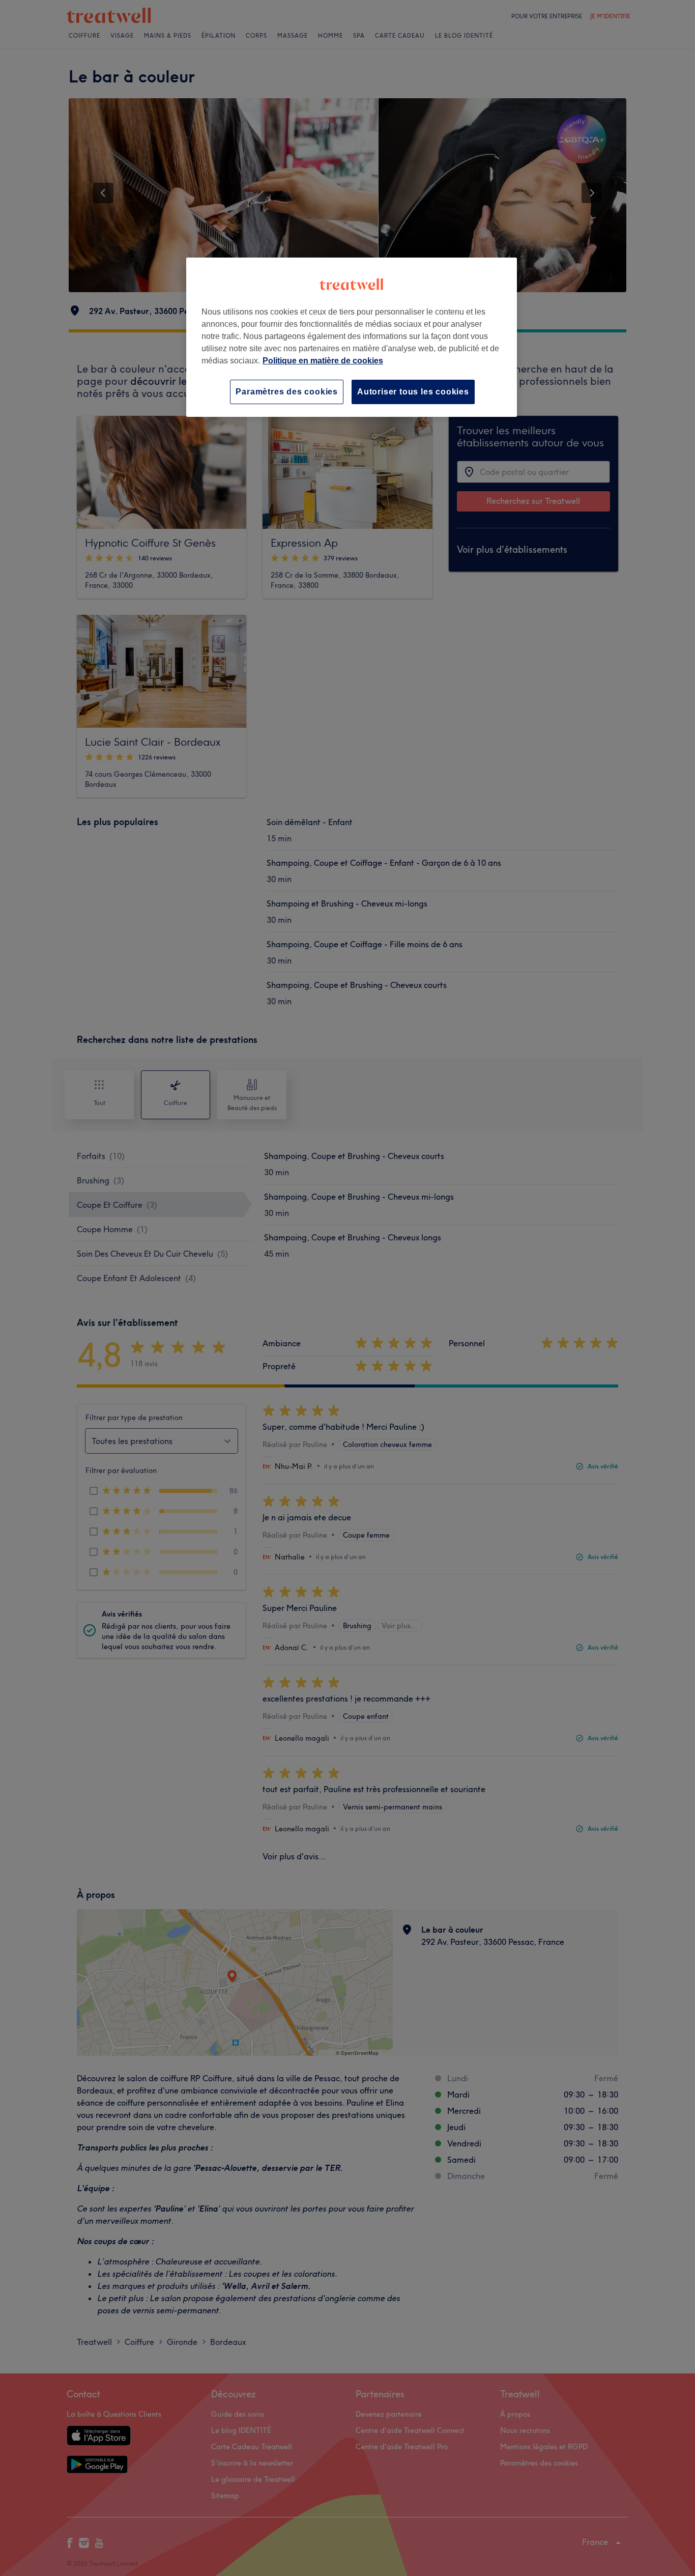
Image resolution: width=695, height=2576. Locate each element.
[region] (352, 337)
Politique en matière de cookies (323, 361)
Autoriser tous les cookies (413, 392)
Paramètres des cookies (287, 392)
